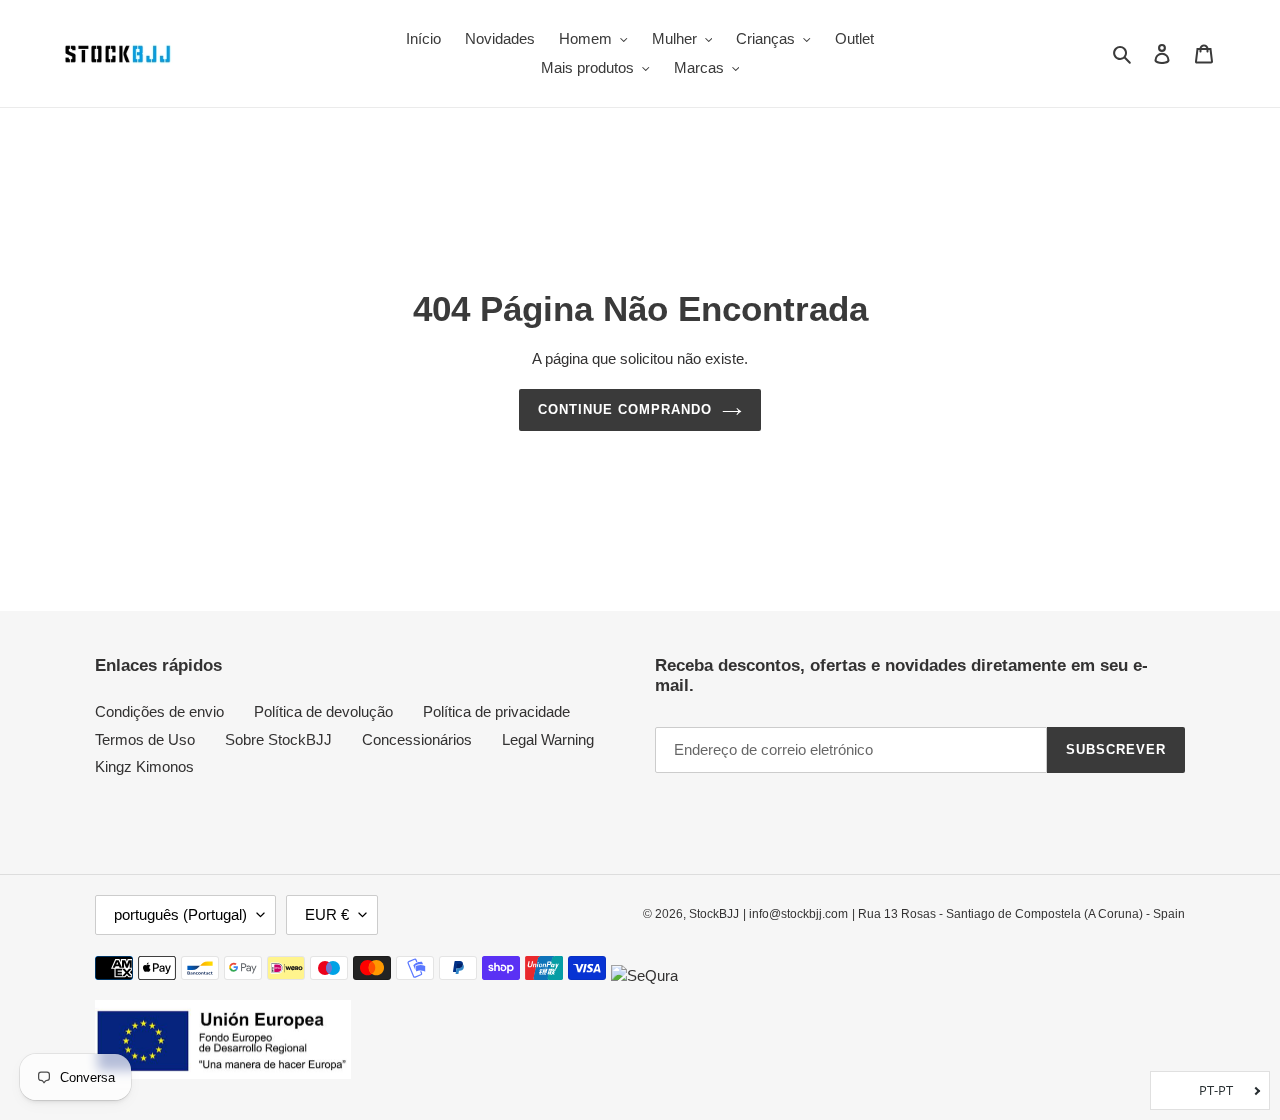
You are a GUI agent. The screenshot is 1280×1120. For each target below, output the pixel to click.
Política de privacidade (496, 711)
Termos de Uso (145, 739)
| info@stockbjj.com (795, 914)
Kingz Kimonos (144, 766)
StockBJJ (714, 914)
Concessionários (417, 739)
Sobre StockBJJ (278, 739)
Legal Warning (548, 739)
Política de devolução (323, 711)
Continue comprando (625, 409)
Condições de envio (159, 711)
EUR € (327, 914)
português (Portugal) (180, 914)
